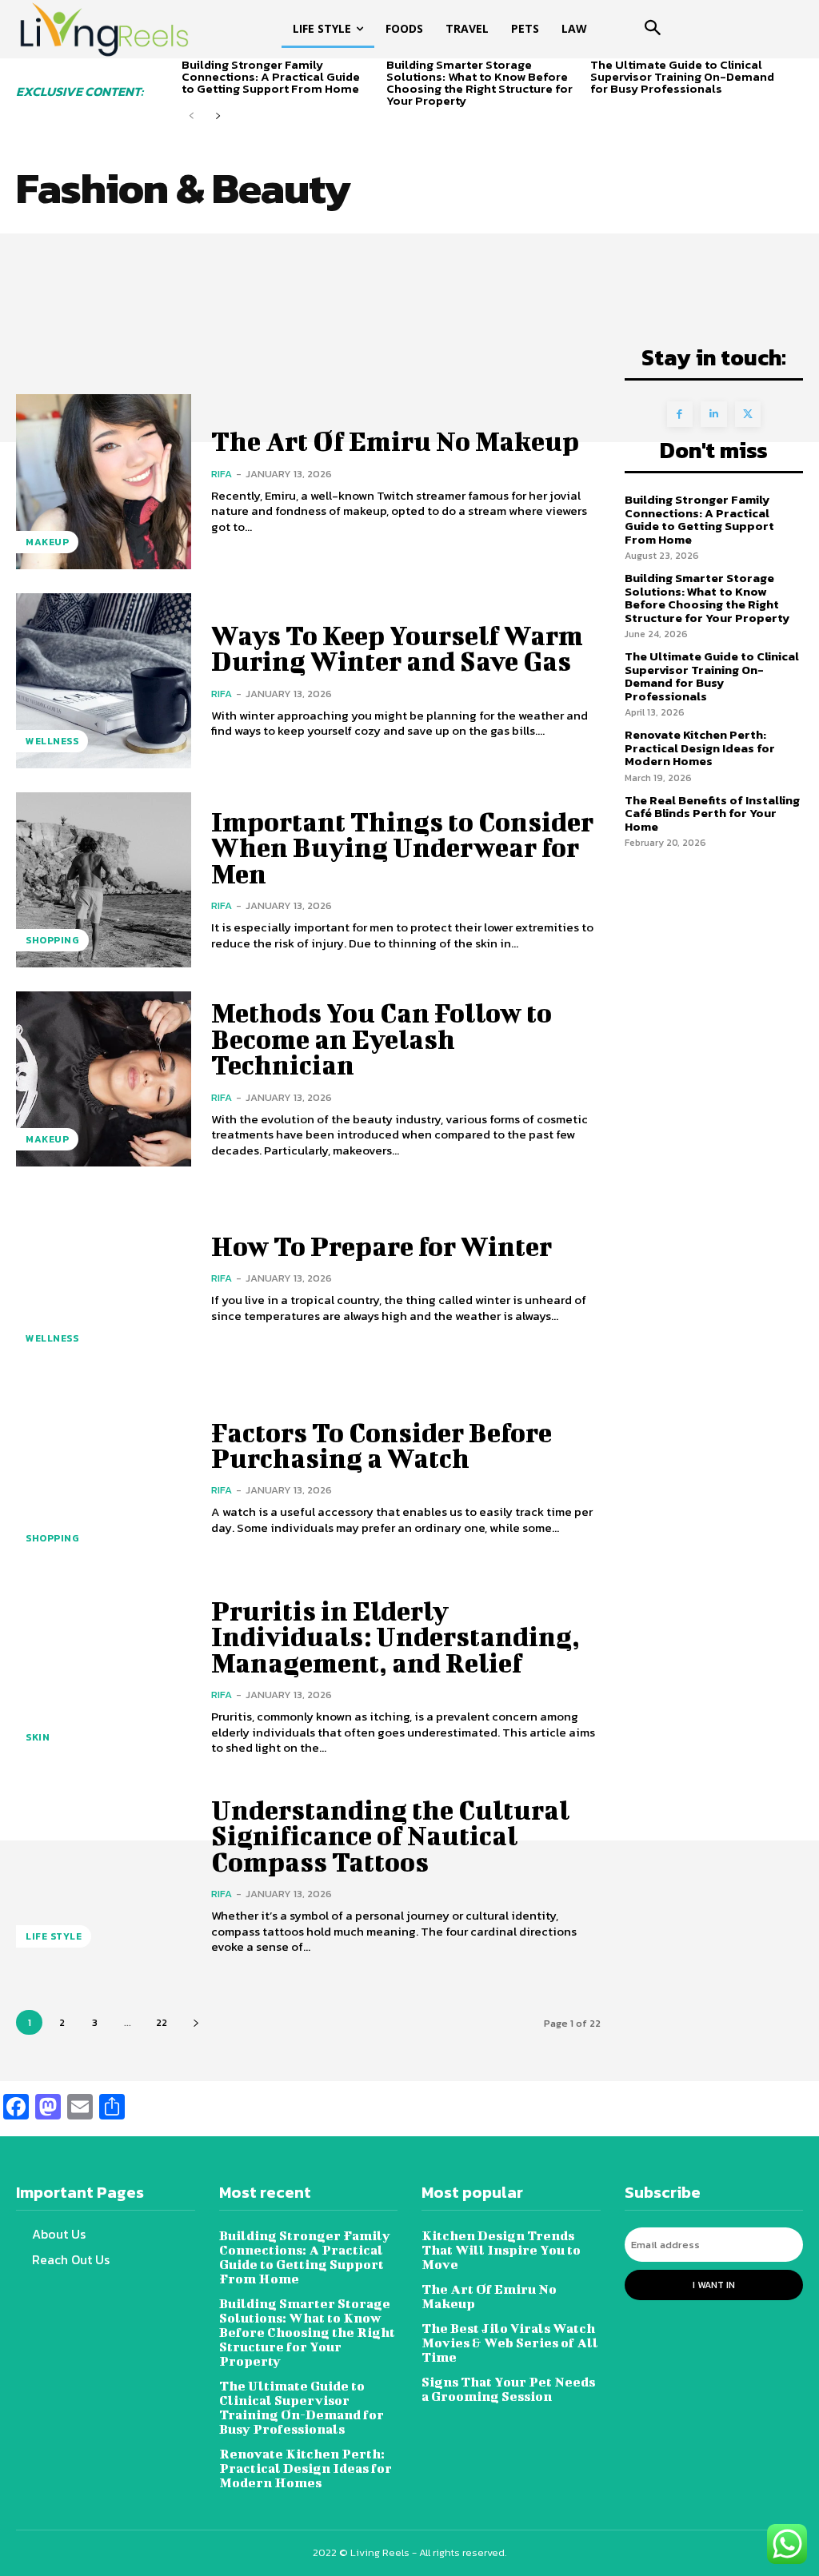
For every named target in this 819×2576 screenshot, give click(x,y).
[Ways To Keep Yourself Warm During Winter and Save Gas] (104, 681)
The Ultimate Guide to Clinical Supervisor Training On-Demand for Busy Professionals (682, 76)
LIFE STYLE (54, 1936)
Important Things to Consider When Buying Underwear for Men (402, 847)
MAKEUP (47, 542)
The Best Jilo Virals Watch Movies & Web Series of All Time (510, 2342)
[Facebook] (680, 415)
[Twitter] (748, 415)
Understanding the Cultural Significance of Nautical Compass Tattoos (390, 1836)
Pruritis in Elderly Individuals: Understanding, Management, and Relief (396, 1637)
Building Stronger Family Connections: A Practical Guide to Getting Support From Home (271, 76)
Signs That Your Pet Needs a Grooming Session (508, 2389)
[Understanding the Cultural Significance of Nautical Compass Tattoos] (104, 1876)
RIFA (222, 474)
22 (162, 2022)
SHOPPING (52, 940)
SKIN (38, 1737)
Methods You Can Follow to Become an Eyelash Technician (382, 1039)
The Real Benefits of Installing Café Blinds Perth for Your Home (712, 813)
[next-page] (217, 116)
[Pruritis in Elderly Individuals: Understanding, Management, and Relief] (104, 1677)
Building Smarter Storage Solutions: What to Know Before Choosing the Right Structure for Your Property (479, 82)
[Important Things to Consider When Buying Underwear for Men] (104, 880)
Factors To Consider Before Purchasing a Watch (382, 1445)
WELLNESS (52, 741)
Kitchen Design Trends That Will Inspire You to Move (501, 2249)
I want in (714, 2285)
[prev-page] (192, 116)
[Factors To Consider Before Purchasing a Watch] (104, 1477)
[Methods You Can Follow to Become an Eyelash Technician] (104, 1079)
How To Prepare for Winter (382, 1246)
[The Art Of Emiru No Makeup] (104, 482)
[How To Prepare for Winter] (104, 1278)
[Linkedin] (714, 415)
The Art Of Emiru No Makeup (395, 441)
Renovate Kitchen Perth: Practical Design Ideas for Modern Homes (700, 748)
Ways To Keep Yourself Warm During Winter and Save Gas (397, 648)
